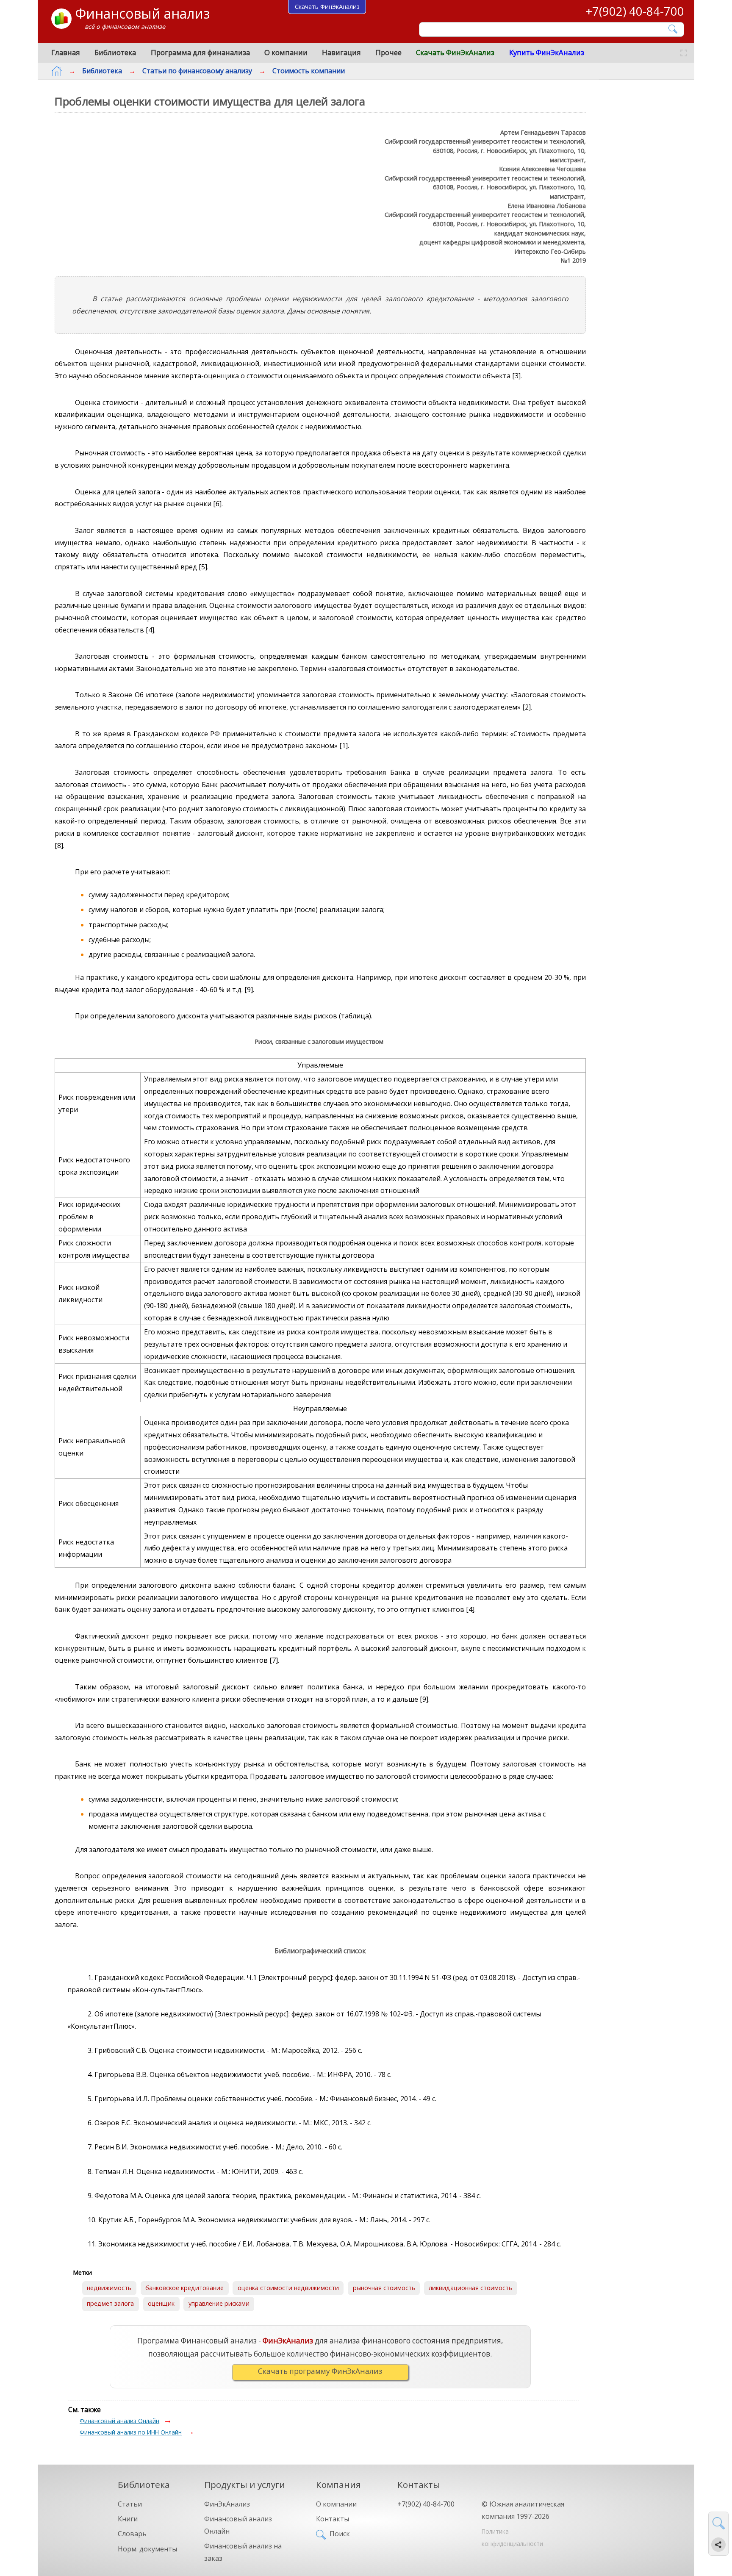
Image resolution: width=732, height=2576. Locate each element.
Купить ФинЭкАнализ (547, 52)
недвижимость (109, 2288)
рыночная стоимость (384, 2288)
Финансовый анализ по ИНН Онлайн (131, 2432)
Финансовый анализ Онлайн (119, 2421)
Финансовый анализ (142, 13)
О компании (286, 52)
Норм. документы (147, 2549)
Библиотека (115, 52)
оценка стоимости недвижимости (288, 2288)
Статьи (130, 2504)
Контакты (333, 2519)
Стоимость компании (309, 71)
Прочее (388, 52)
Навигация (341, 52)
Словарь (132, 2534)
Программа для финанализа (200, 52)
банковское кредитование (184, 2288)
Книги (128, 2519)
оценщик (161, 2303)
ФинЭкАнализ (227, 2504)
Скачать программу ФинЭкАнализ (320, 2371)
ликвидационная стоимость (470, 2288)
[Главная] (57, 71)
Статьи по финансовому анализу (197, 71)
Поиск (340, 2534)
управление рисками (219, 2303)
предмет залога (110, 2303)
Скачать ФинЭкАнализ (455, 52)
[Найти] (673, 29)
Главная (66, 52)
